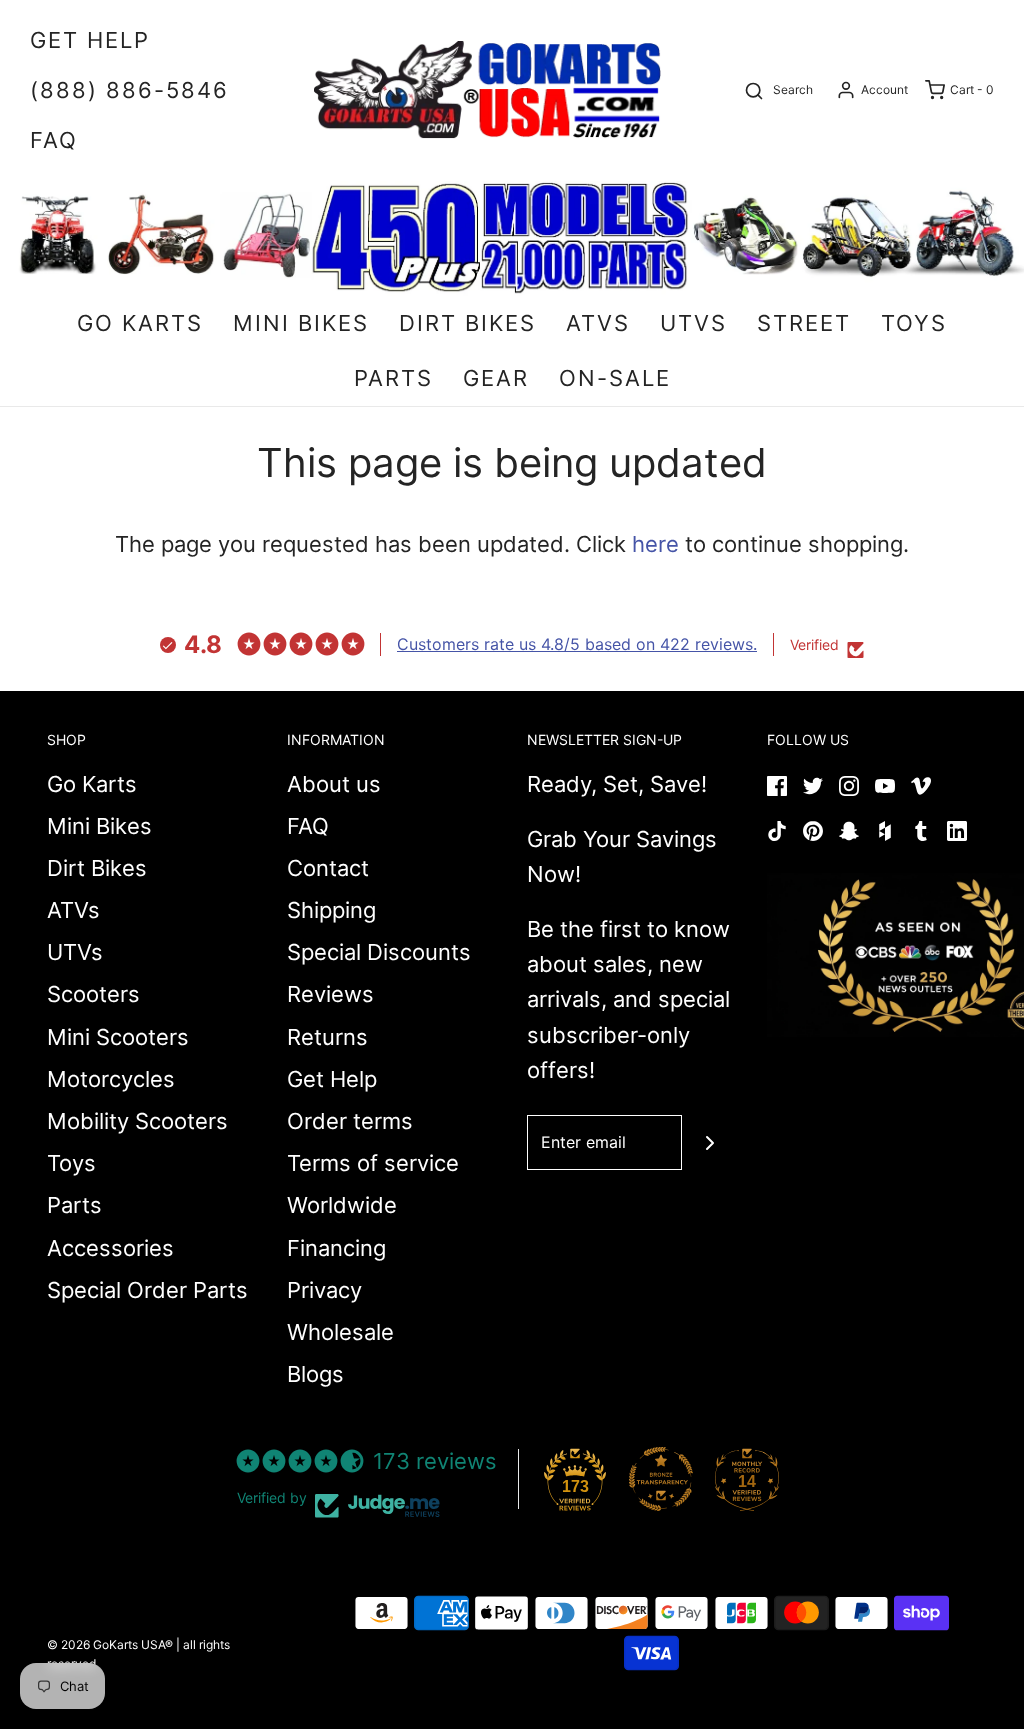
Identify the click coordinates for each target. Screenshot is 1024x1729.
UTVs (75, 952)
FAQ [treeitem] (54, 140)
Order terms (350, 1121)
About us (334, 784)
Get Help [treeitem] (90, 40)
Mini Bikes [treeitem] (301, 323)
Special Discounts (379, 952)
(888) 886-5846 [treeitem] (129, 90)
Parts (74, 1205)
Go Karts (92, 784)
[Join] (709, 1142)
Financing (336, 1248)
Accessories (110, 1248)
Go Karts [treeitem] (140, 323)
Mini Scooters (118, 1037)
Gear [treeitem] (496, 378)
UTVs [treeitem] (693, 323)
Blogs (315, 1374)
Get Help (332, 1079)
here (655, 544)
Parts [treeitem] (393, 378)
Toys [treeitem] (914, 323)
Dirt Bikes (97, 868)
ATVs (73, 910)
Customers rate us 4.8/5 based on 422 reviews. (577, 644)
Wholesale (340, 1332)
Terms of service (373, 1163)
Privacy (324, 1290)
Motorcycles (111, 1079)
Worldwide (342, 1205)
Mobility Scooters (137, 1121)
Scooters (93, 994)
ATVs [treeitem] (598, 323)
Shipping (331, 910)
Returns (327, 1037)
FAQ (308, 826)
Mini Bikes (99, 826)
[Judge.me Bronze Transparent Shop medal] (661, 1479)
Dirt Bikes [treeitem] (467, 323)
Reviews (330, 994)
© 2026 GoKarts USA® (110, 1644)
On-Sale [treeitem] (615, 378)
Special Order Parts (147, 1290)
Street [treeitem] (804, 323)
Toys (71, 1163)
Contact (328, 868)
